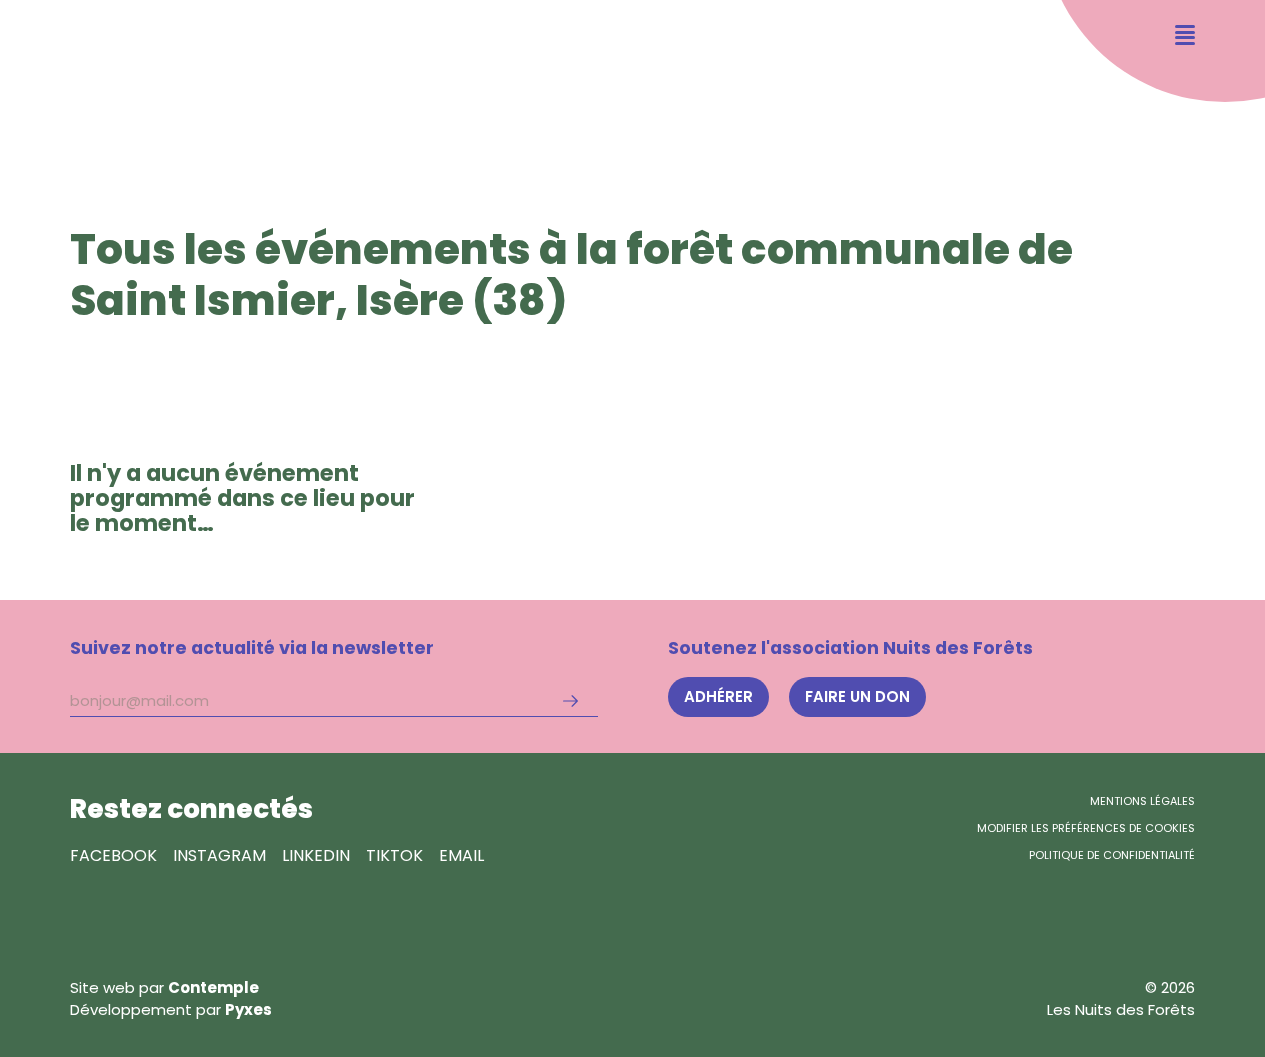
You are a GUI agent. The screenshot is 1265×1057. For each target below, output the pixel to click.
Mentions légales (1142, 801)
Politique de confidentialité (1112, 855)
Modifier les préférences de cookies (1086, 828)
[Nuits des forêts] (84, 79)
